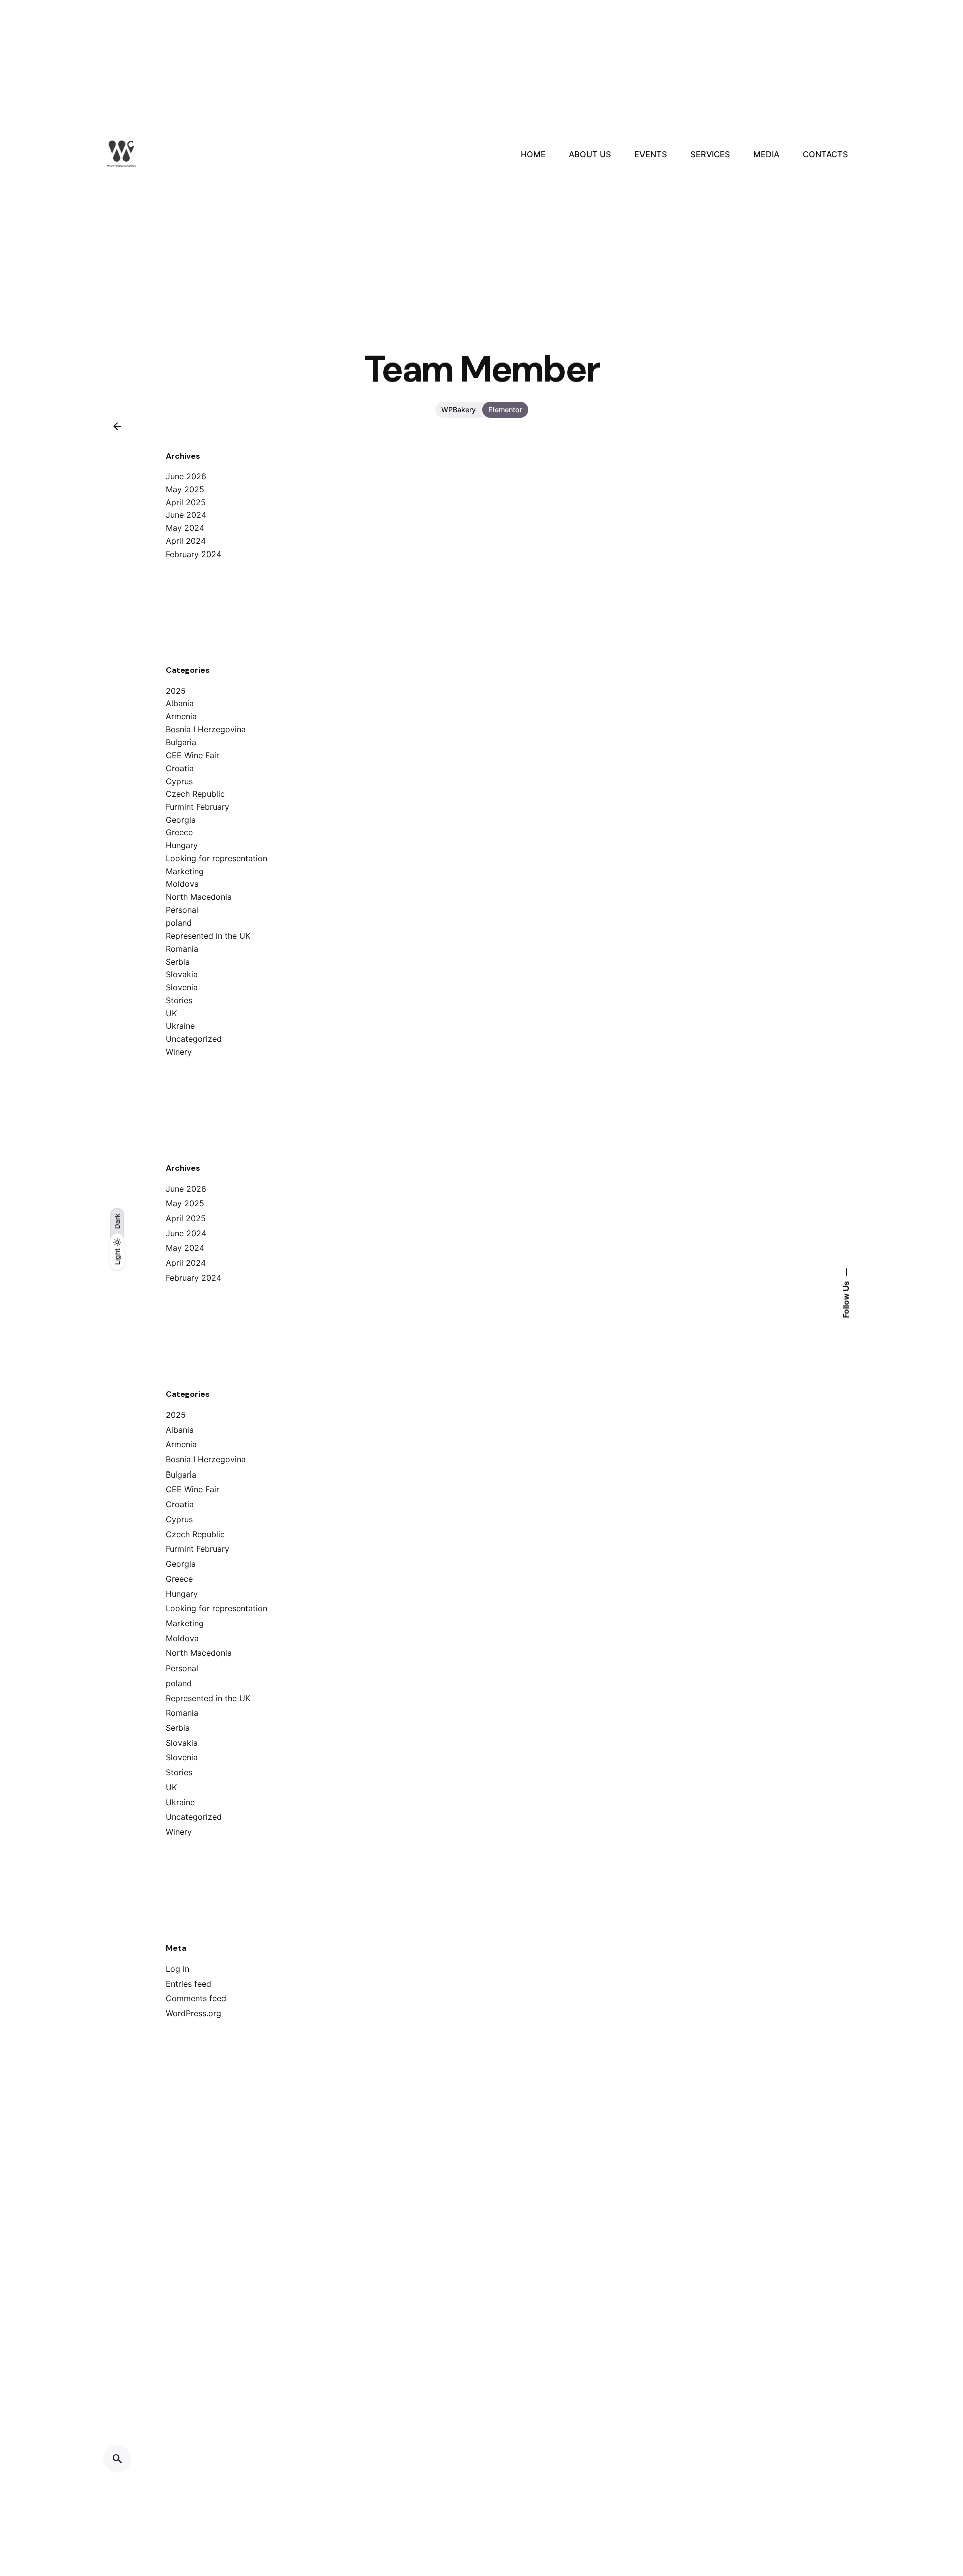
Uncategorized (194, 1039)
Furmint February (197, 807)
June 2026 (186, 476)
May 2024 (185, 528)
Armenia (181, 716)
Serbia (178, 962)
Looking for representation (216, 858)
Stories (179, 1000)
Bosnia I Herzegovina (206, 729)
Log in (177, 1969)
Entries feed (188, 1984)
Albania (180, 703)
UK (171, 1013)
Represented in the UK (208, 936)
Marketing (185, 871)
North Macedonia (199, 897)
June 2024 (186, 515)
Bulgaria (181, 742)
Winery (179, 1052)
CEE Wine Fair (192, 755)
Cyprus (179, 781)
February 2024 (193, 554)
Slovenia (182, 987)
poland (179, 923)
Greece (179, 832)
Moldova (182, 884)
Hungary (182, 845)
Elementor (505, 409)
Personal (182, 910)
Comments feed (196, 1998)
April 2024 (186, 541)
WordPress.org (193, 2013)
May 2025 (185, 489)
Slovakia (182, 974)
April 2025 (186, 502)
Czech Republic (195, 794)
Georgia (181, 820)
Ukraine (180, 1026)
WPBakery (459, 409)
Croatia (180, 768)
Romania (182, 949)
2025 (176, 691)
